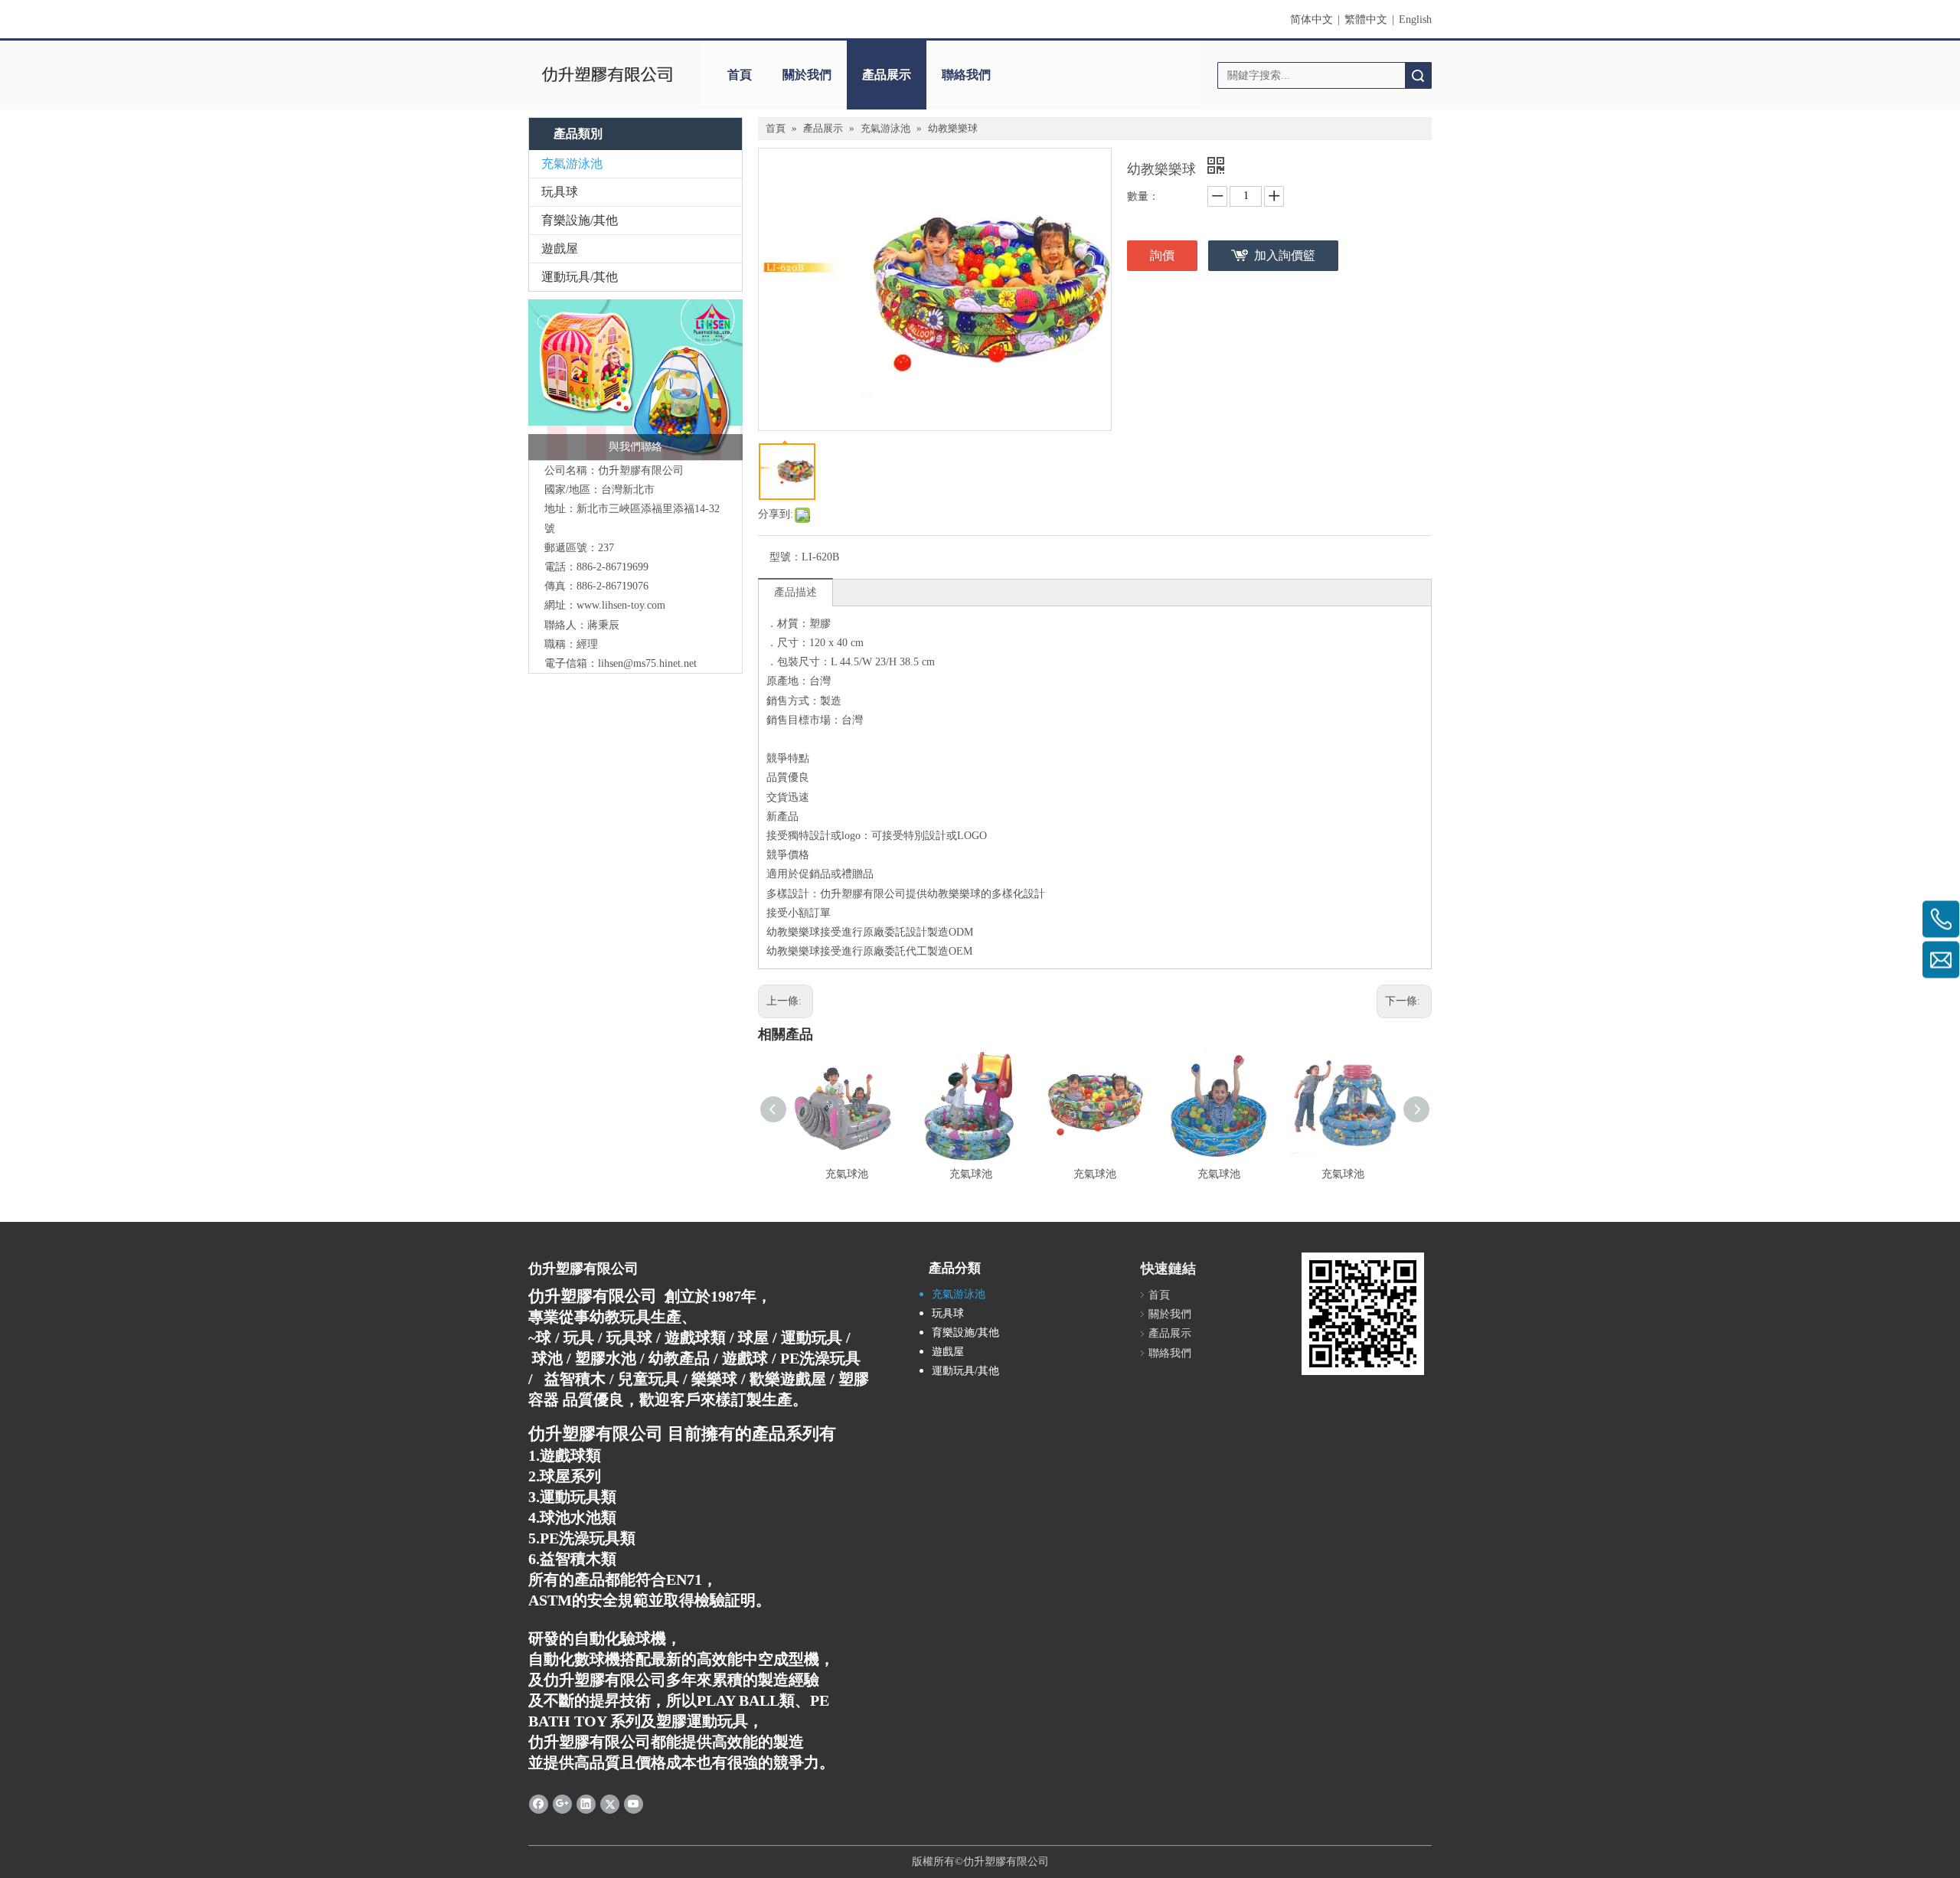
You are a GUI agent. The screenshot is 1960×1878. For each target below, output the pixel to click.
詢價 (1162, 255)
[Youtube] (634, 1804)
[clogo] (607, 75)
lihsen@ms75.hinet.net (647, 663)
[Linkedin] (586, 1804)
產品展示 (887, 75)
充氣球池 (847, 1174)
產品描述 (795, 592)
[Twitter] (610, 1804)
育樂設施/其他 (580, 220)
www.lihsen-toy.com (621, 605)
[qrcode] (1363, 1314)
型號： (786, 557)
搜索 (1418, 75)
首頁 (740, 75)
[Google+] (562, 1804)
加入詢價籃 (1285, 255)
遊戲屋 (560, 248)
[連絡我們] (635, 380)
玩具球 (560, 192)
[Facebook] (539, 1804)
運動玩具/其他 (580, 277)
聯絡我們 (966, 75)
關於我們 (807, 75)
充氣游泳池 (572, 163)
